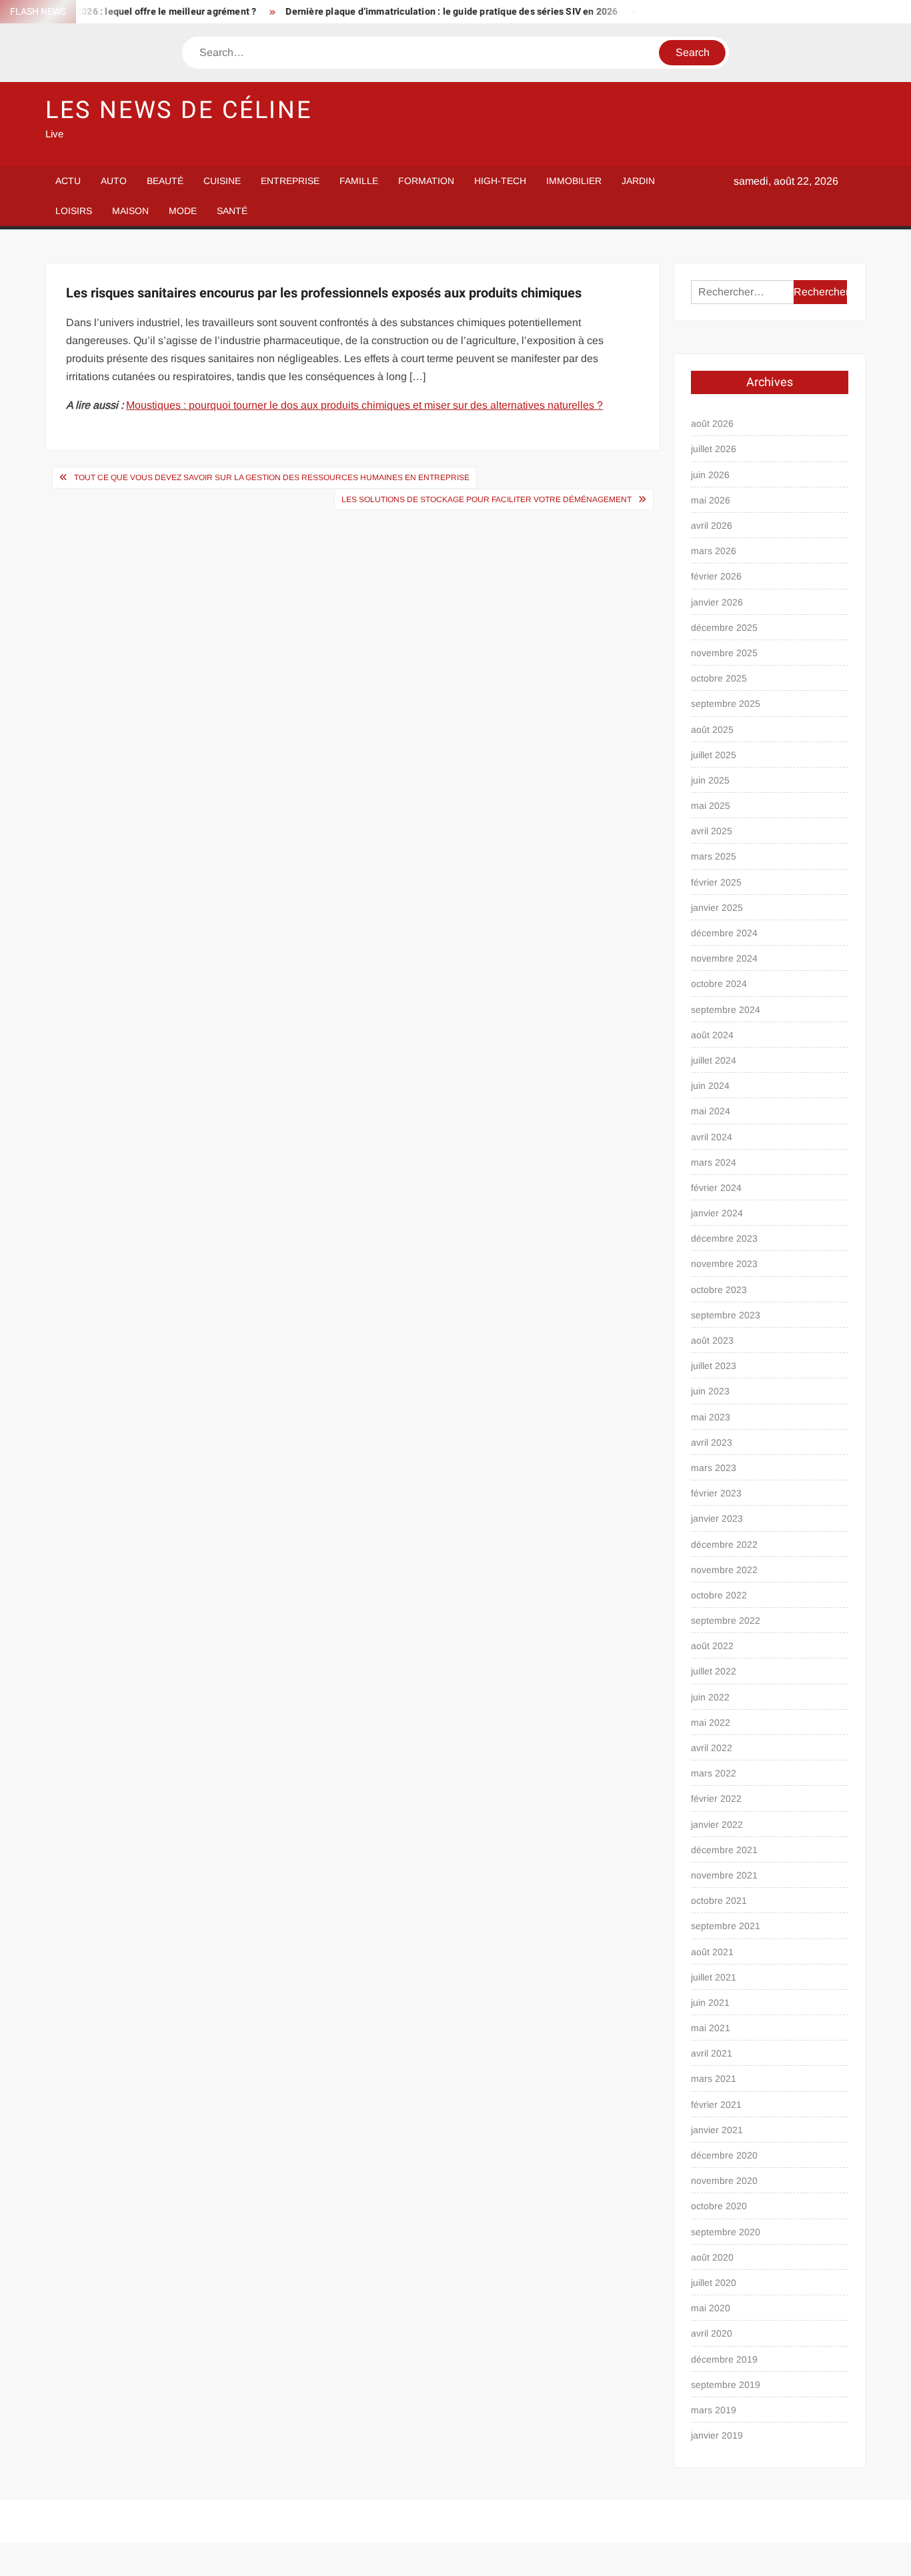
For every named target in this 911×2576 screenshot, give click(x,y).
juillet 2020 (714, 2283)
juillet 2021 (714, 1977)
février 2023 (716, 1493)
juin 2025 (710, 780)
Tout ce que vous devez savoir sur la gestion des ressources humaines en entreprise (272, 477)
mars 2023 (714, 1468)
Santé (232, 211)
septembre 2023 (726, 1315)
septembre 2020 (726, 2232)
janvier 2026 (717, 602)
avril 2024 (712, 1137)
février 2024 (716, 1188)
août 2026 (712, 423)
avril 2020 (712, 2333)
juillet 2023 (714, 1366)
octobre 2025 (719, 678)
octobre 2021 (719, 1900)
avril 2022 (712, 1748)
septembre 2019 (726, 2385)
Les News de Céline (179, 110)
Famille (359, 181)
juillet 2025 (714, 755)
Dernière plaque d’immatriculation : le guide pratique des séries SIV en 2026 (418, 12)
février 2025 (716, 882)
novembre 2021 (724, 1875)
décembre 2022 (724, 1544)
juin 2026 (710, 475)
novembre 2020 (724, 2181)
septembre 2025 (726, 704)
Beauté (165, 181)
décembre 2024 (724, 933)
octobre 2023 (719, 1290)
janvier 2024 (717, 1213)
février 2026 (716, 576)
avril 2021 (712, 2053)
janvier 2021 (717, 2130)
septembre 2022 (726, 1620)
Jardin (638, 181)
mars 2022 (714, 1773)
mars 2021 (714, 2079)
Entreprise (290, 181)
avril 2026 (712, 525)
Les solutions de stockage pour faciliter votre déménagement (487, 499)
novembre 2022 (724, 1570)
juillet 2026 (714, 449)
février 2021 (716, 2105)
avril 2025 (712, 831)
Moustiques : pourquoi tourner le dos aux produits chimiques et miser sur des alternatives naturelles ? (364, 405)
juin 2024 (710, 1086)
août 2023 (712, 1340)
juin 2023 (710, 1391)
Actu (68, 181)
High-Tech (500, 181)
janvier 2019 (717, 2435)
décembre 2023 (724, 1238)
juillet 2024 (714, 1060)
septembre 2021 (726, 1926)
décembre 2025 (724, 627)
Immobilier (574, 181)
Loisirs (74, 211)
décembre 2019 (724, 2359)
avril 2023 (712, 1442)
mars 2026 (714, 551)
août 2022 (712, 1646)
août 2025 (712, 730)
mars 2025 (714, 856)
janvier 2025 (717, 908)
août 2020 (712, 2257)
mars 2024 (714, 1162)
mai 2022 (711, 1722)
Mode (183, 211)
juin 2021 (710, 2003)
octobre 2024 (719, 984)
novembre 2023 (724, 1264)
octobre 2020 (719, 2206)
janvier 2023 (717, 1518)
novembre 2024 (724, 958)
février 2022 (716, 1798)
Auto (114, 181)
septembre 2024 (726, 1010)
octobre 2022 (719, 1595)
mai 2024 (711, 1111)
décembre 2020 (724, 2155)
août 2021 (712, 1952)
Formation (426, 181)
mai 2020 (711, 2308)
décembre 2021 (724, 1850)
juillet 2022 (714, 1671)
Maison (130, 211)
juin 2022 (710, 1697)
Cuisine (222, 181)
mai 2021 (711, 2028)
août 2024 (712, 1035)
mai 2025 (711, 806)
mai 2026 (711, 500)
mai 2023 (711, 1417)
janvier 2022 (717, 1824)
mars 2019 (714, 2410)
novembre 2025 (724, 653)
